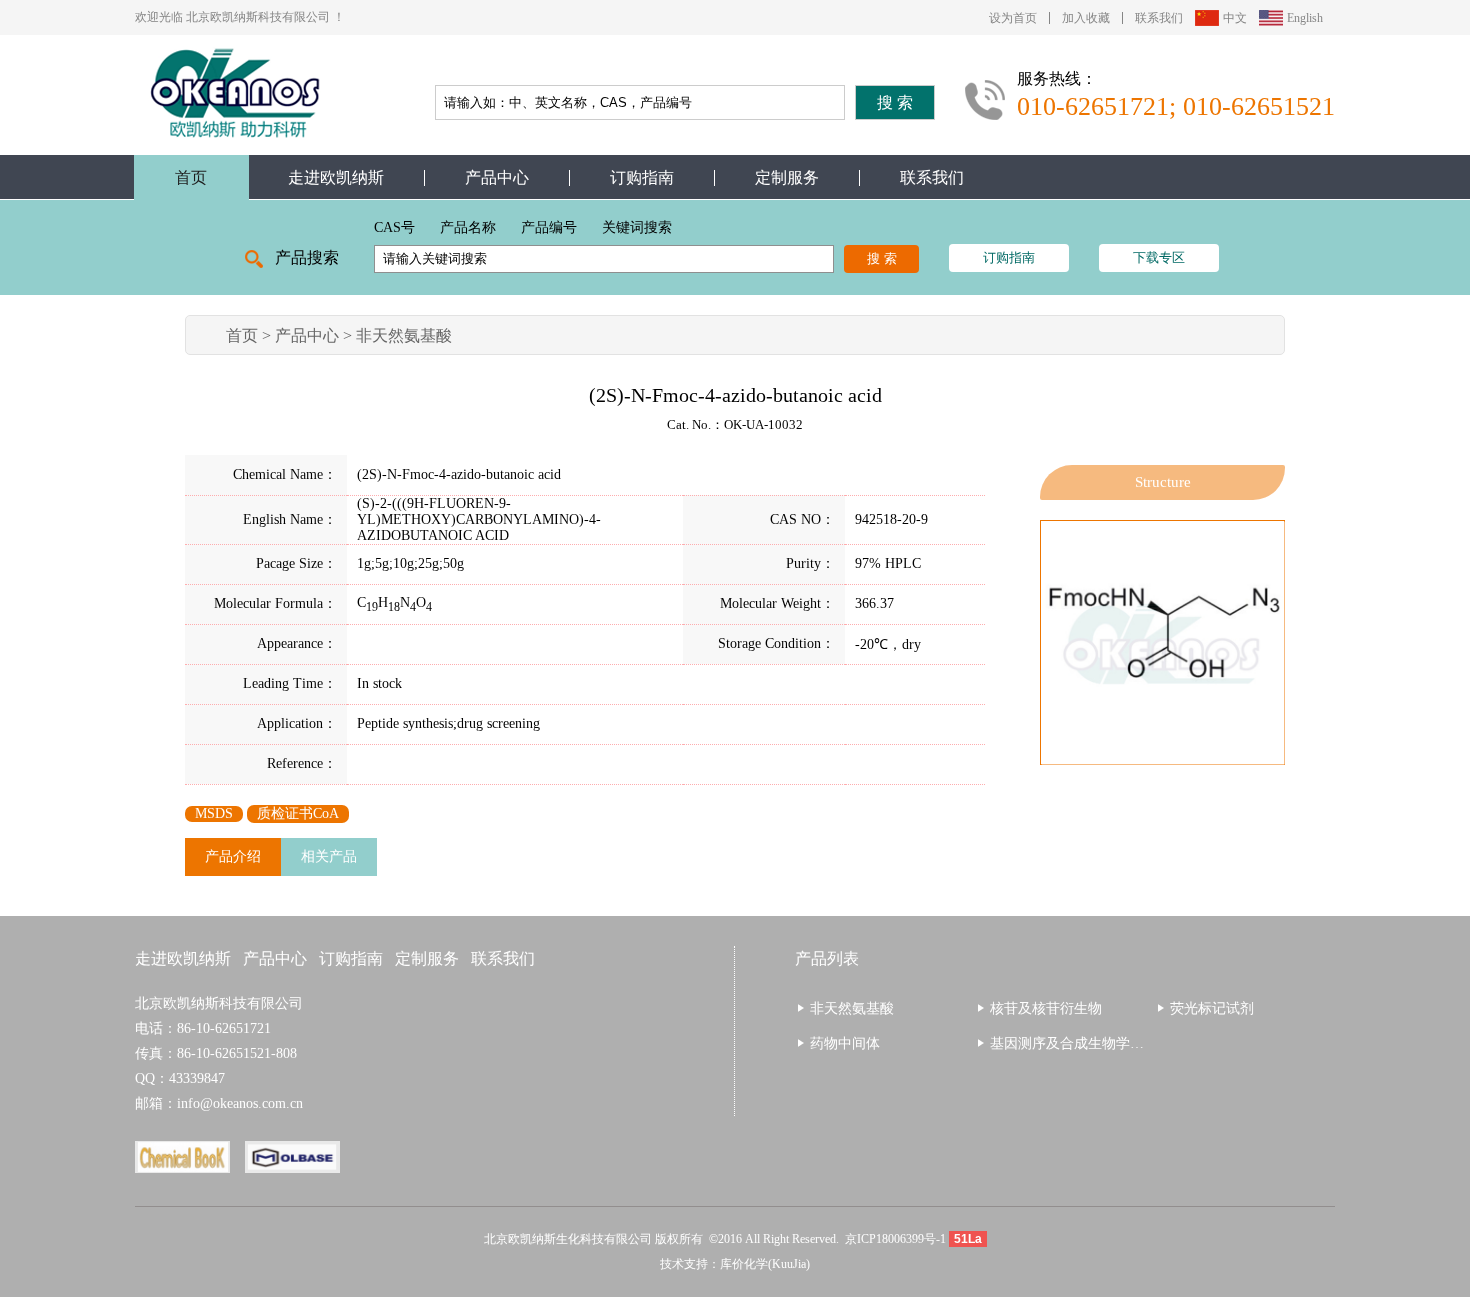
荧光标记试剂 (1212, 1008)
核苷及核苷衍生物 (1046, 1008)
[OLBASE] (300, 1166)
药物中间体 (845, 1043)
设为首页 (1013, 18)
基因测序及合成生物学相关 (1074, 1043)
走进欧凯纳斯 (336, 178)
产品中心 (497, 178)
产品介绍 (233, 856)
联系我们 (1159, 18)
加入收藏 (1086, 18)
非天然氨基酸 (404, 335)
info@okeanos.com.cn (240, 1103)
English (1305, 18)
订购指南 (642, 178)
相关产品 (329, 856)
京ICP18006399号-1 (895, 1239)
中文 (1235, 18)
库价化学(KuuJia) (765, 1264)
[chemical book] (190, 1166)
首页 (191, 178)
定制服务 (787, 178)
